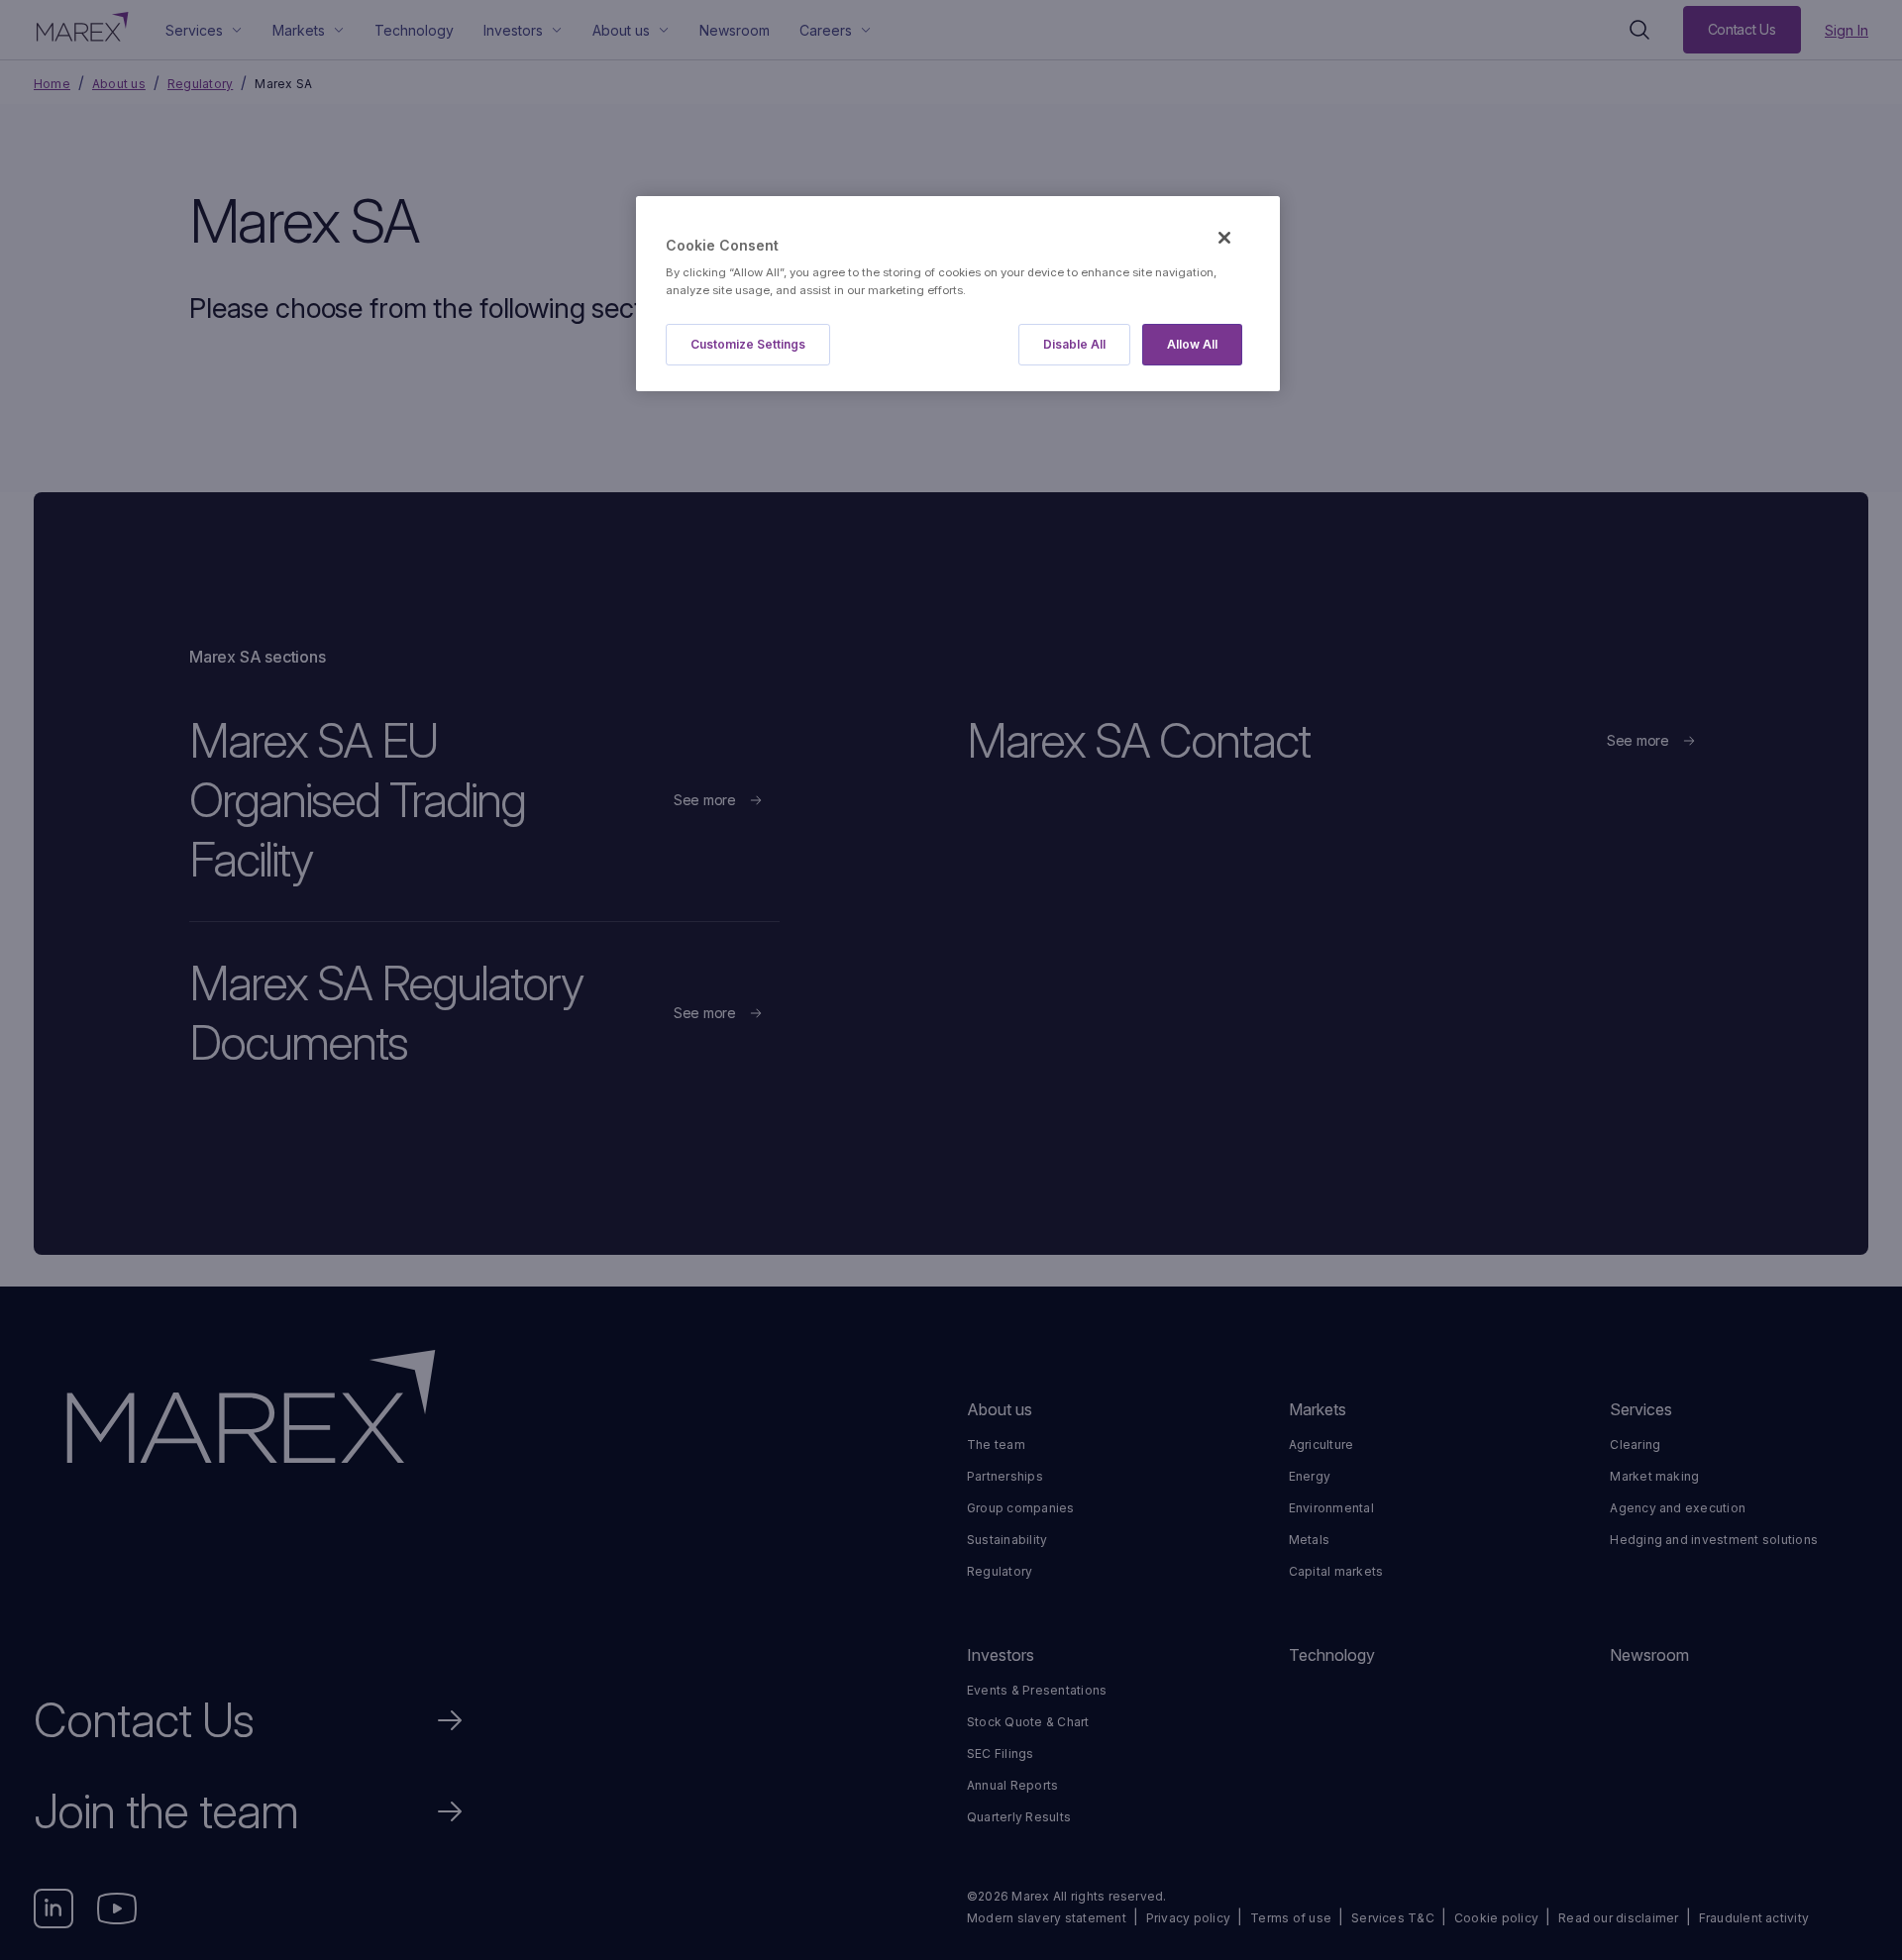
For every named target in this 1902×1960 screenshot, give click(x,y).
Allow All (1192, 344)
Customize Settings (748, 344)
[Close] (1224, 238)
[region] (958, 294)
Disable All (1074, 344)
